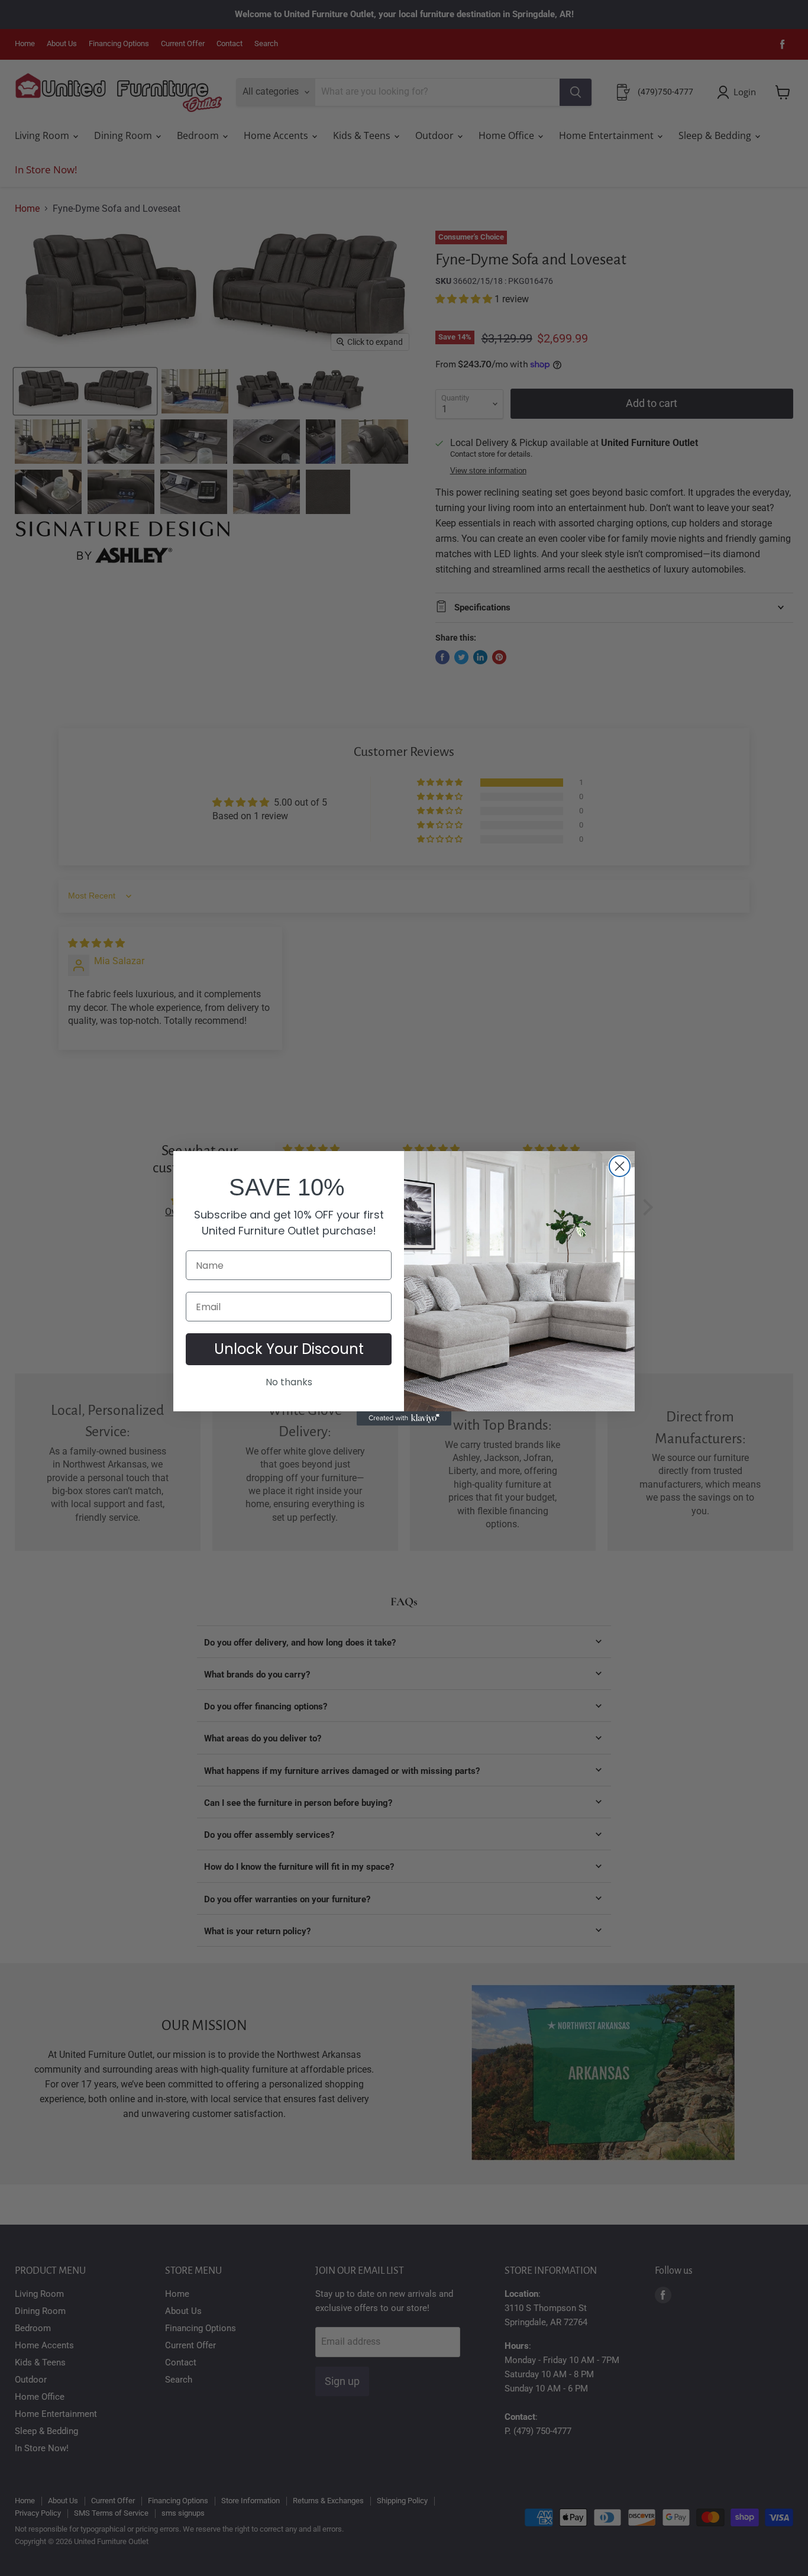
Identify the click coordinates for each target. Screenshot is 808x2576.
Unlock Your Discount (289, 1349)
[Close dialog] (620, 1166)
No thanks (289, 1382)
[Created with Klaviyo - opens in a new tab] (404, 1418)
